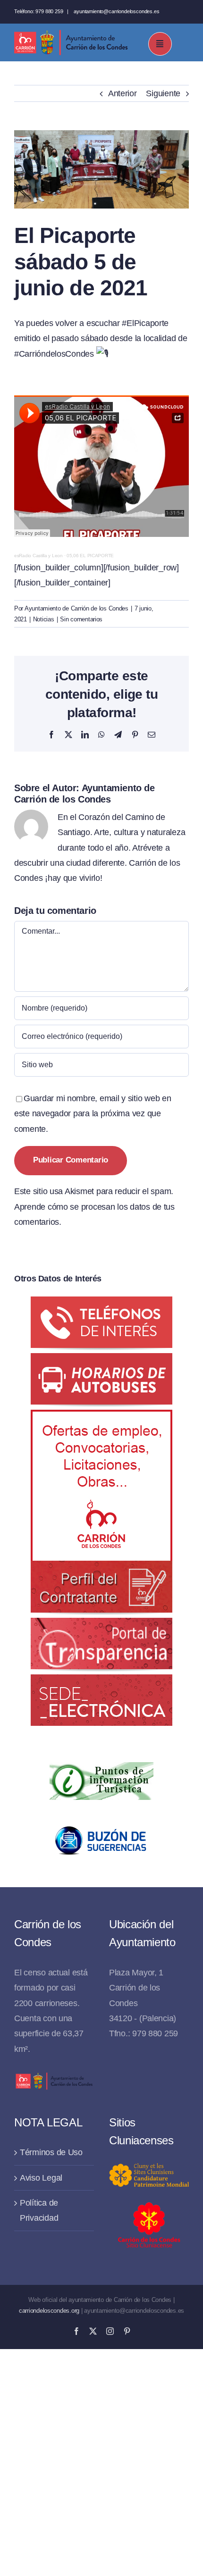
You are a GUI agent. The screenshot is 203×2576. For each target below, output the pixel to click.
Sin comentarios (81, 619)
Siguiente (163, 93)
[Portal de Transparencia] (101, 1625)
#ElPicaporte (145, 323)
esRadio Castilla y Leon (38, 556)
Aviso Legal (41, 2178)
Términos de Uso (51, 2152)
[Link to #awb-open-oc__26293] (160, 44)
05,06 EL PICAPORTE (90, 556)
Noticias (44, 619)
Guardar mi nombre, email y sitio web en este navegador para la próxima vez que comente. (93, 1114)
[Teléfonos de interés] (101, 1304)
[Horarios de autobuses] (101, 1361)
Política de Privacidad (39, 2210)
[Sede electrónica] (101, 1682)
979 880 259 (49, 11)
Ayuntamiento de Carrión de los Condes (76, 608)
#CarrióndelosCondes (54, 354)
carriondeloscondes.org (49, 2311)
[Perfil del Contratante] (101, 1417)
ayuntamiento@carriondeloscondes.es (116, 11)
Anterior (123, 93)
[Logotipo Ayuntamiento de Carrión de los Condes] (71, 33)
